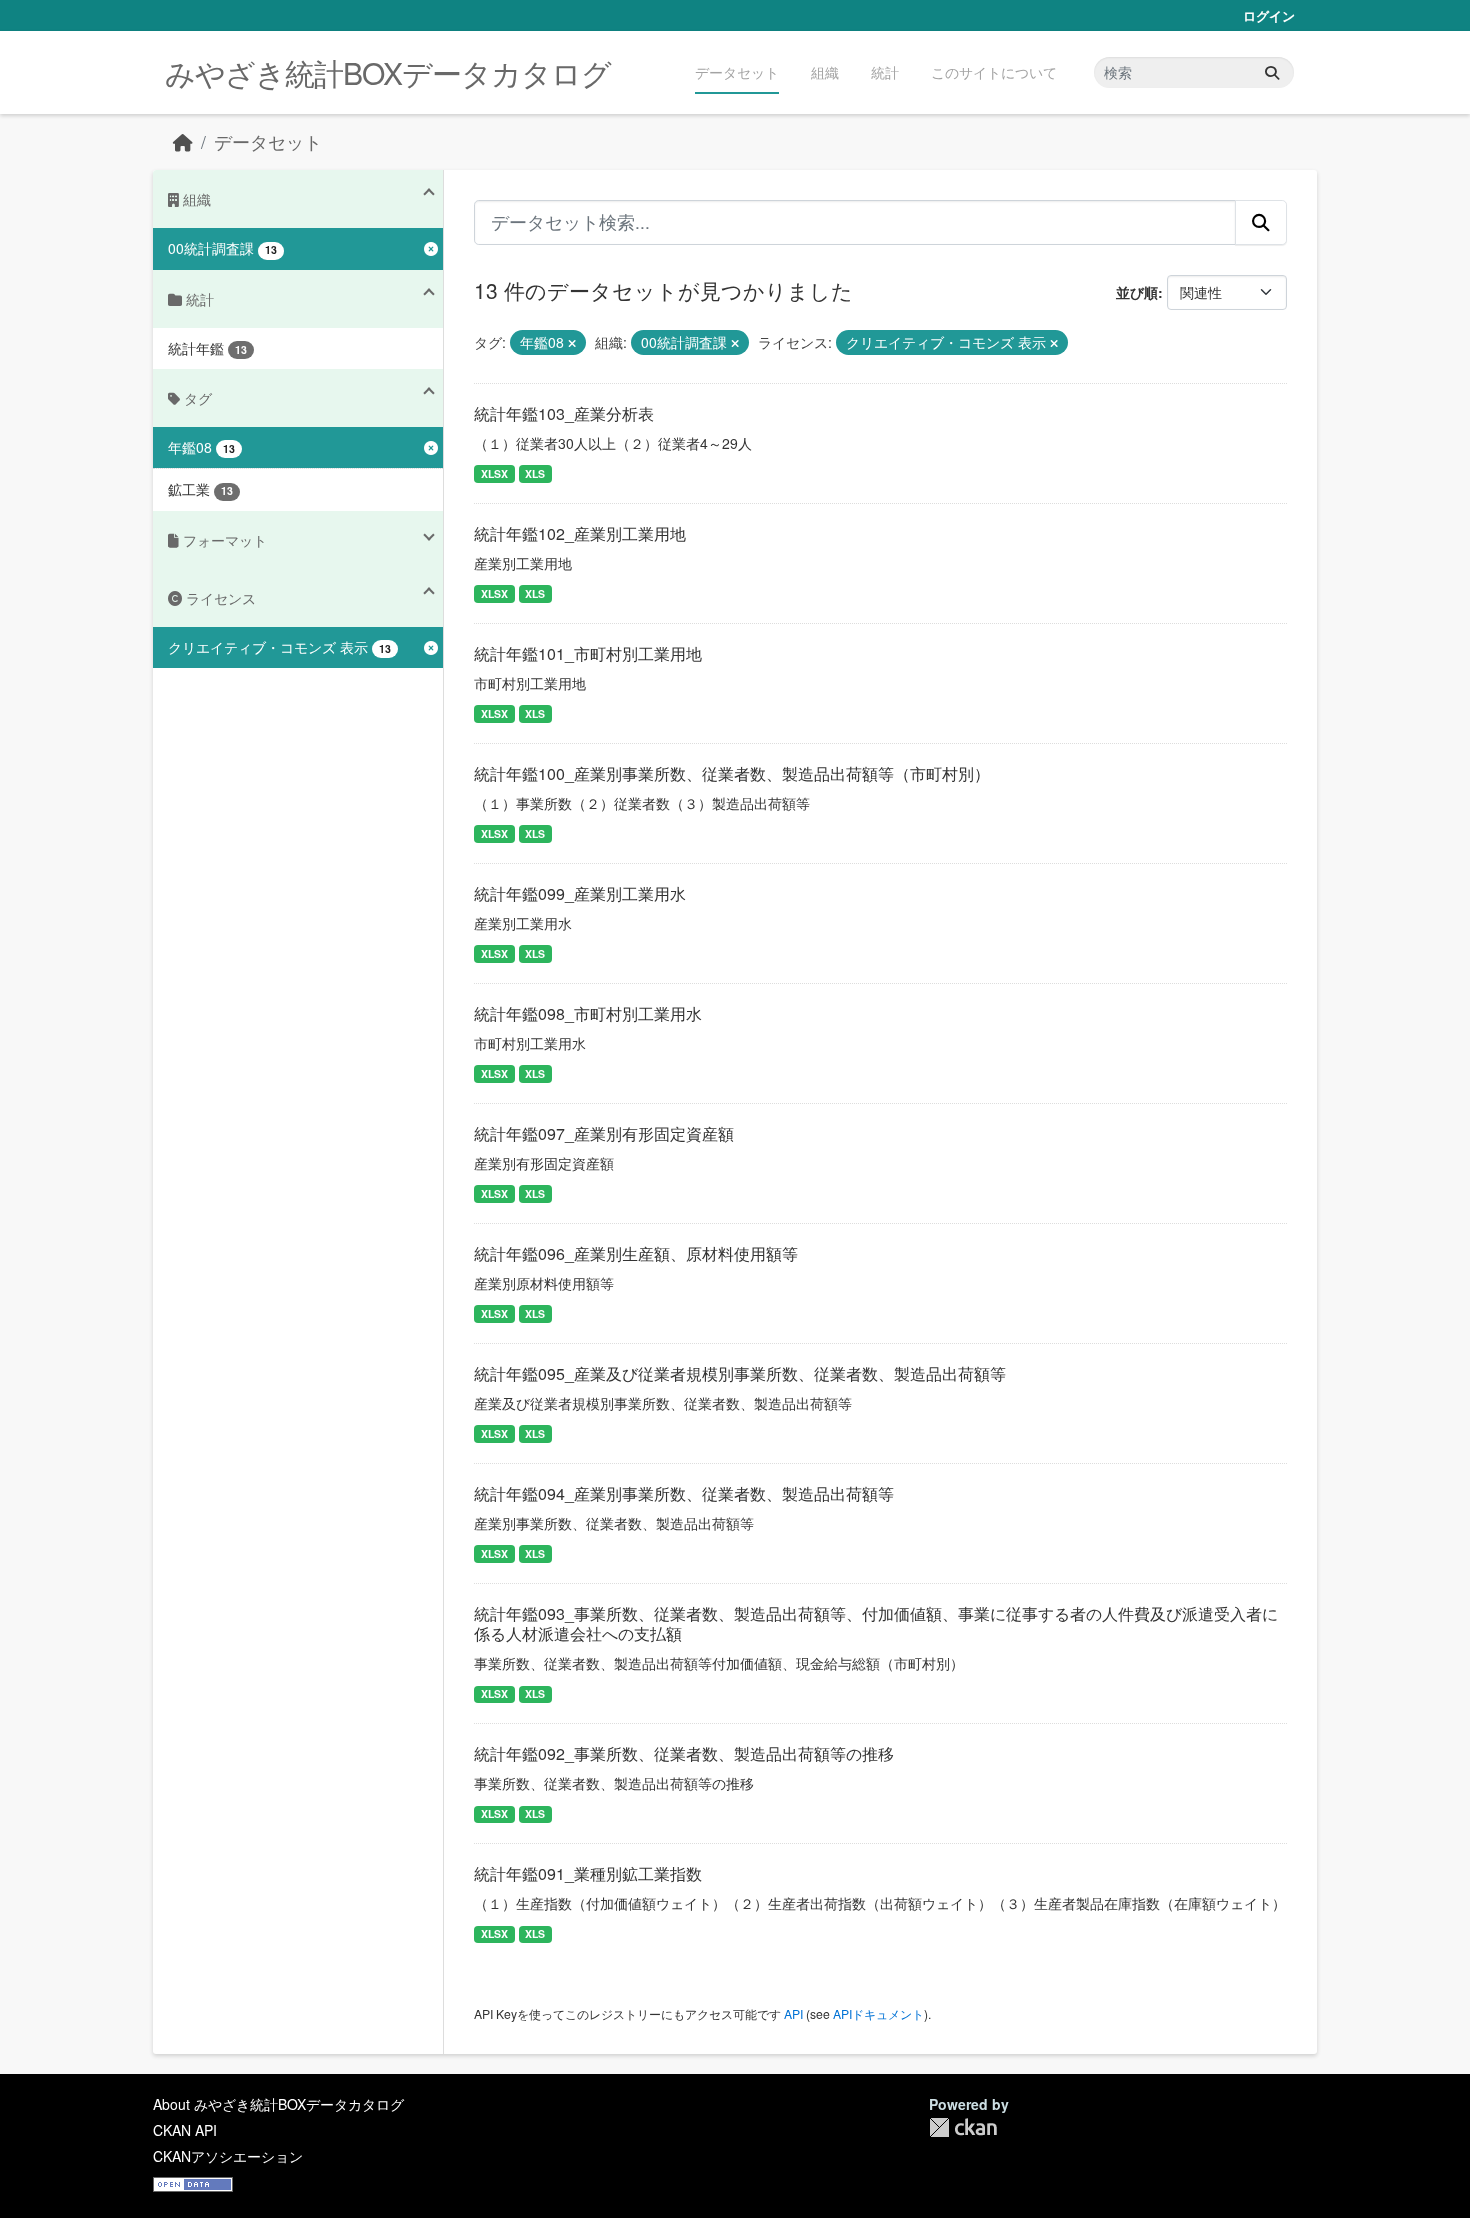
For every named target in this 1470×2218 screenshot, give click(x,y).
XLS (535, 473)
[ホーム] (183, 141)
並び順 (1137, 292)
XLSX (494, 473)
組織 (825, 72)
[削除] (572, 343)
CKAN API (185, 2130)
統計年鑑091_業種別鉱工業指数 (588, 1873)
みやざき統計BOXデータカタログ (388, 72)
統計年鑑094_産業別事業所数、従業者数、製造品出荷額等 (684, 1493)
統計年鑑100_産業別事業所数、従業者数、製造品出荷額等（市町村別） (732, 773)
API (793, 2013)
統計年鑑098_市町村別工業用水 (588, 1013)
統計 (885, 72)
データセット (737, 72)
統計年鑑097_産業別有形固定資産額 (604, 1133)
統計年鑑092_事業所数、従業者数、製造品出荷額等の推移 (684, 1753)
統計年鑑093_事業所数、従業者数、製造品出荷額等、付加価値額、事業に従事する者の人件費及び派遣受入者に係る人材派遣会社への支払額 (876, 1624)
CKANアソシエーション (228, 2156)
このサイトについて (994, 72)
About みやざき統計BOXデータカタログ (278, 2104)
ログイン (1269, 15)
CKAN (963, 2127)
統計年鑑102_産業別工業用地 (580, 533)
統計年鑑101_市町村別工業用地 (588, 653)
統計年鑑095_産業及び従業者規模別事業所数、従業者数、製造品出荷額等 (740, 1373)
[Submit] (1272, 72)
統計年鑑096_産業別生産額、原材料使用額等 (636, 1253)
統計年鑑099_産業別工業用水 (580, 893)
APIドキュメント (878, 2013)
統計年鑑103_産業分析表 (564, 413)
